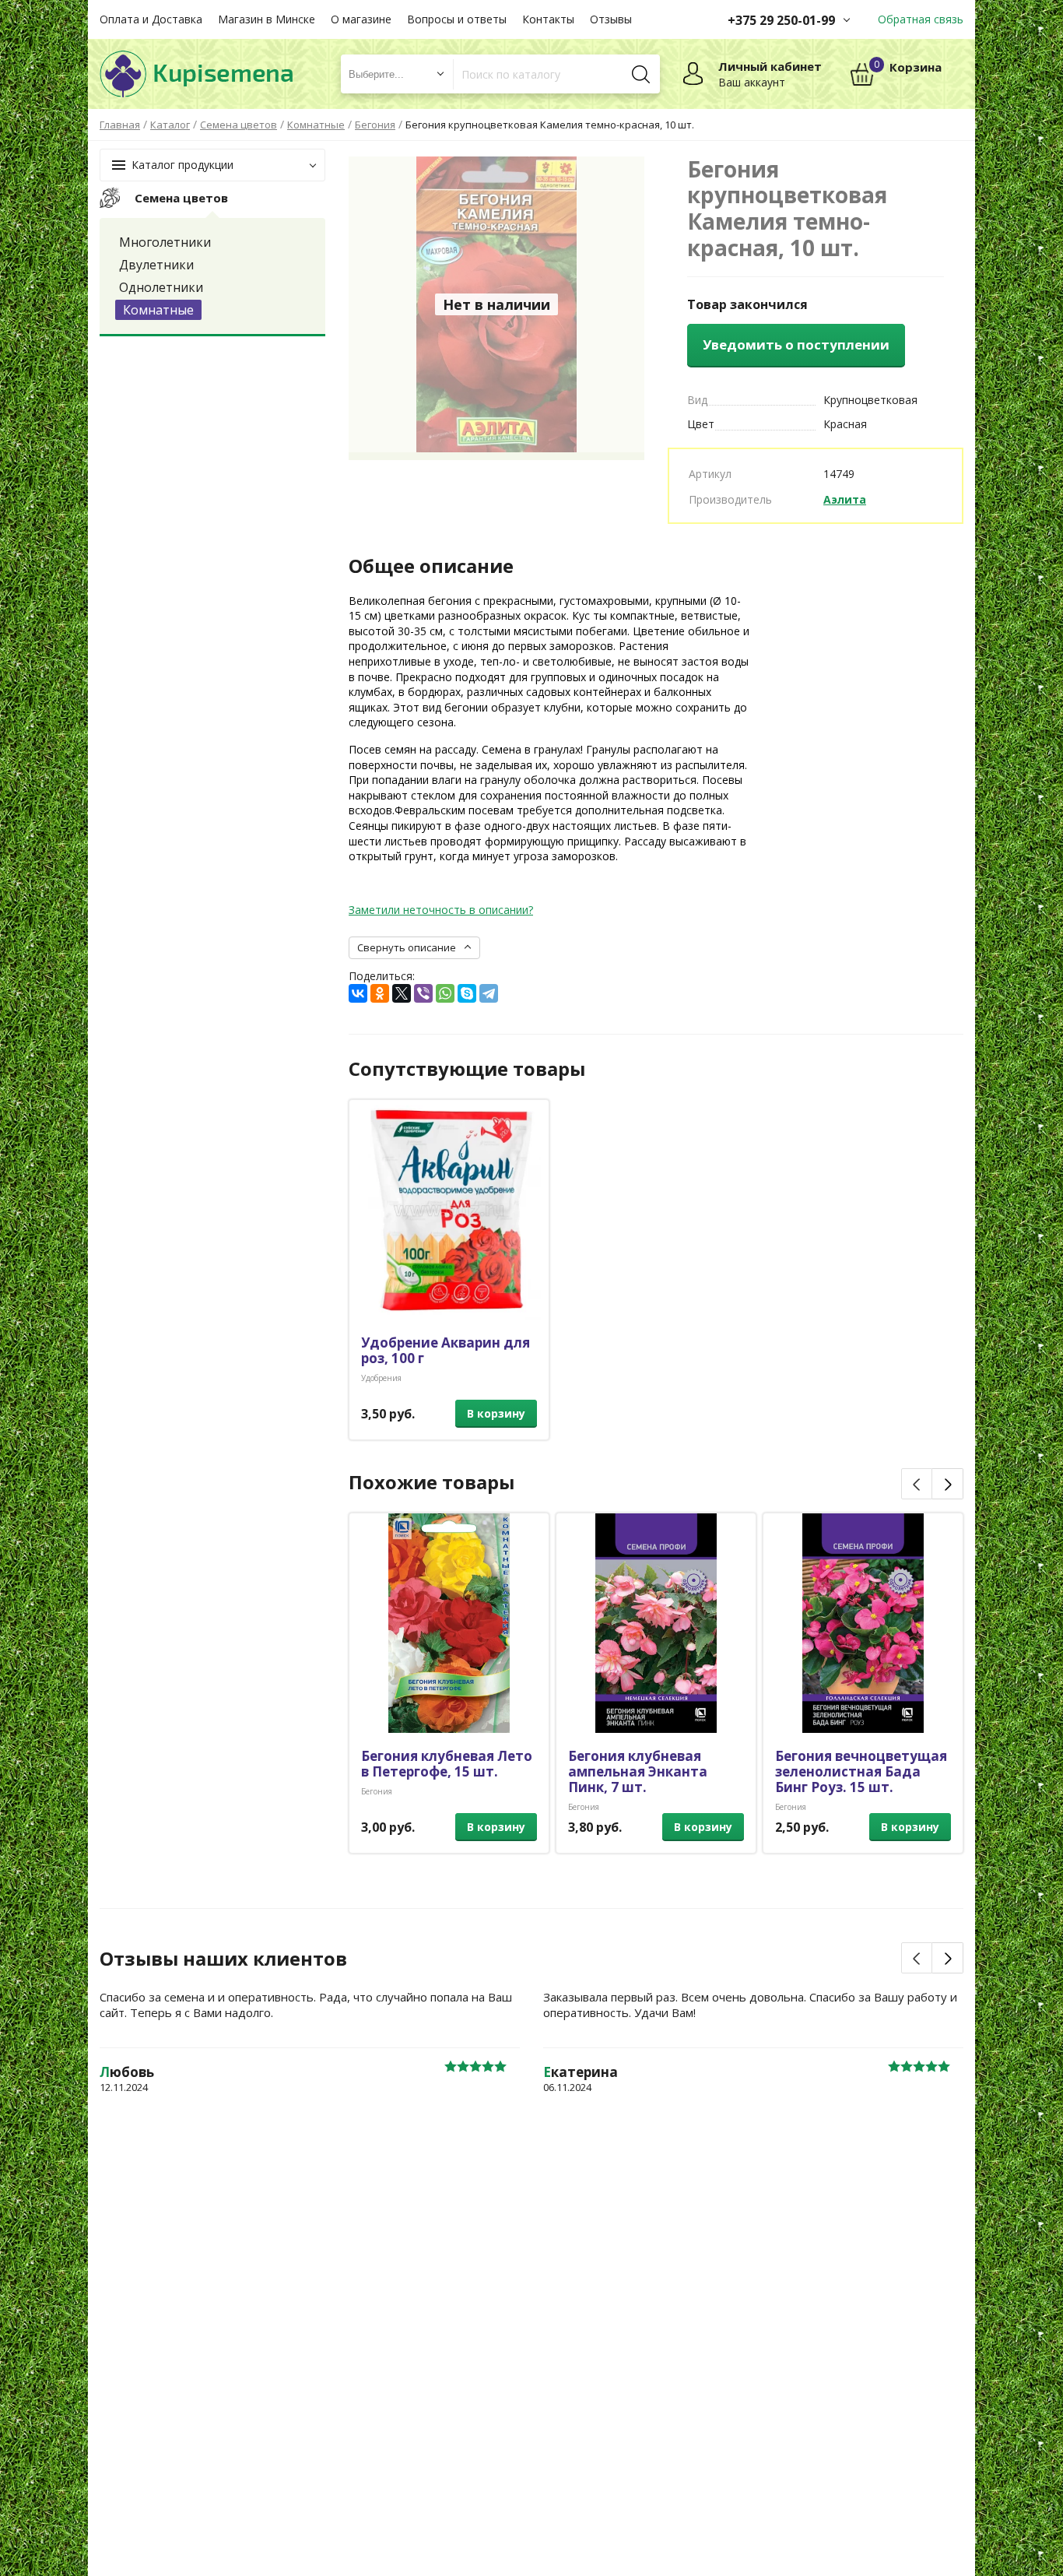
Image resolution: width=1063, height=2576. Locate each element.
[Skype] (467, 993)
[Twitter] (402, 993)
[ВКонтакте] (358, 993)
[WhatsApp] (445, 993)
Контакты (548, 19)
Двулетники (156, 265)
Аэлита (845, 499)
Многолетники (165, 242)
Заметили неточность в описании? (441, 910)
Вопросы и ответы (457, 19)
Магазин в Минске (267, 19)
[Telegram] (489, 993)
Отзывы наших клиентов (223, 1959)
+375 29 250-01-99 (781, 20)
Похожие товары (432, 1482)
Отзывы (611, 19)
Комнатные (158, 310)
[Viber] (423, 993)
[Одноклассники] (380, 993)
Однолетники (161, 287)
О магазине (361, 19)
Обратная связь (921, 19)
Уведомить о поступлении (796, 344)
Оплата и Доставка (151, 19)
